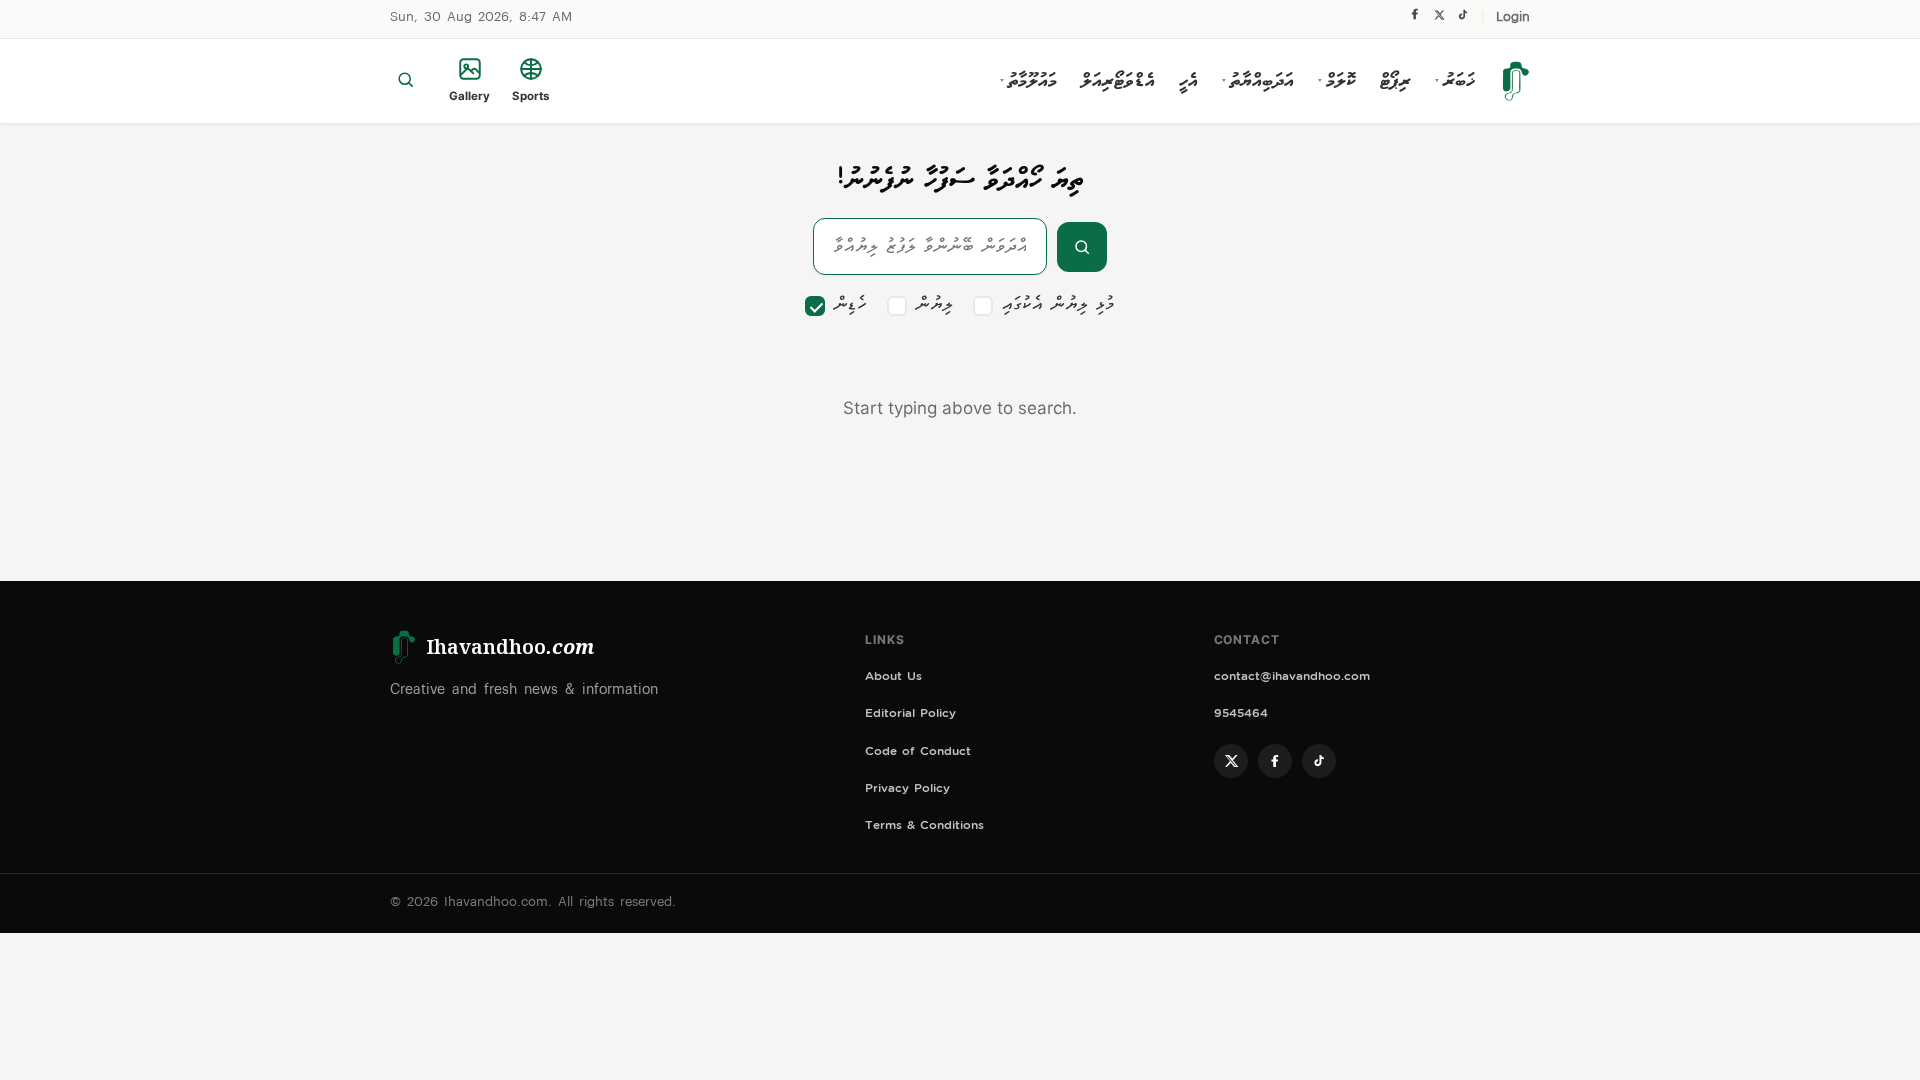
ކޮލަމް (1337, 81)
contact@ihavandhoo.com (1292, 678)
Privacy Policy (907, 790)
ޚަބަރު (1455, 81)
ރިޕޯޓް (1395, 81)
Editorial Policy (910, 715)
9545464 (1241, 715)
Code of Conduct (918, 753)
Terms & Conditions (924, 827)
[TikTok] (1462, 19)
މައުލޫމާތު (1028, 81)
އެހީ (1188, 81)
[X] (1439, 19)
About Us (893, 678)
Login (1513, 18)
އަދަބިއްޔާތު (1258, 81)
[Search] (405, 81)
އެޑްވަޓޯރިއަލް (1118, 81)
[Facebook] (1415, 19)
